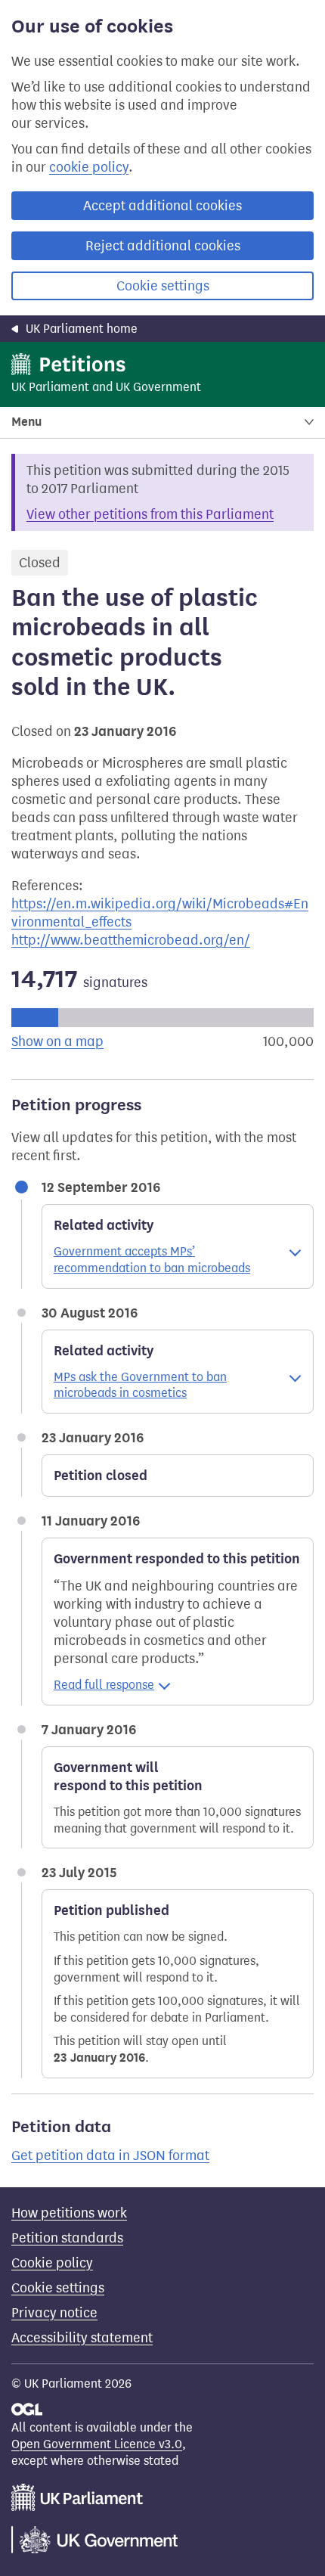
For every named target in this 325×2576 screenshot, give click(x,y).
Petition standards (67, 2238)
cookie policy (89, 167)
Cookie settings (163, 286)
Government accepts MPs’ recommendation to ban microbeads (152, 1260)
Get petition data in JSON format (110, 2155)
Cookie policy (52, 2263)
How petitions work (69, 2213)
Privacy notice (54, 2313)
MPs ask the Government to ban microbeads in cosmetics (140, 1385)
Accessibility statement (82, 2338)
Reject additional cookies (163, 246)
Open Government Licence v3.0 (97, 2444)
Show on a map (57, 1041)
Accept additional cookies (162, 206)
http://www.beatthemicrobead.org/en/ (131, 940)
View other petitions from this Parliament (150, 514)
